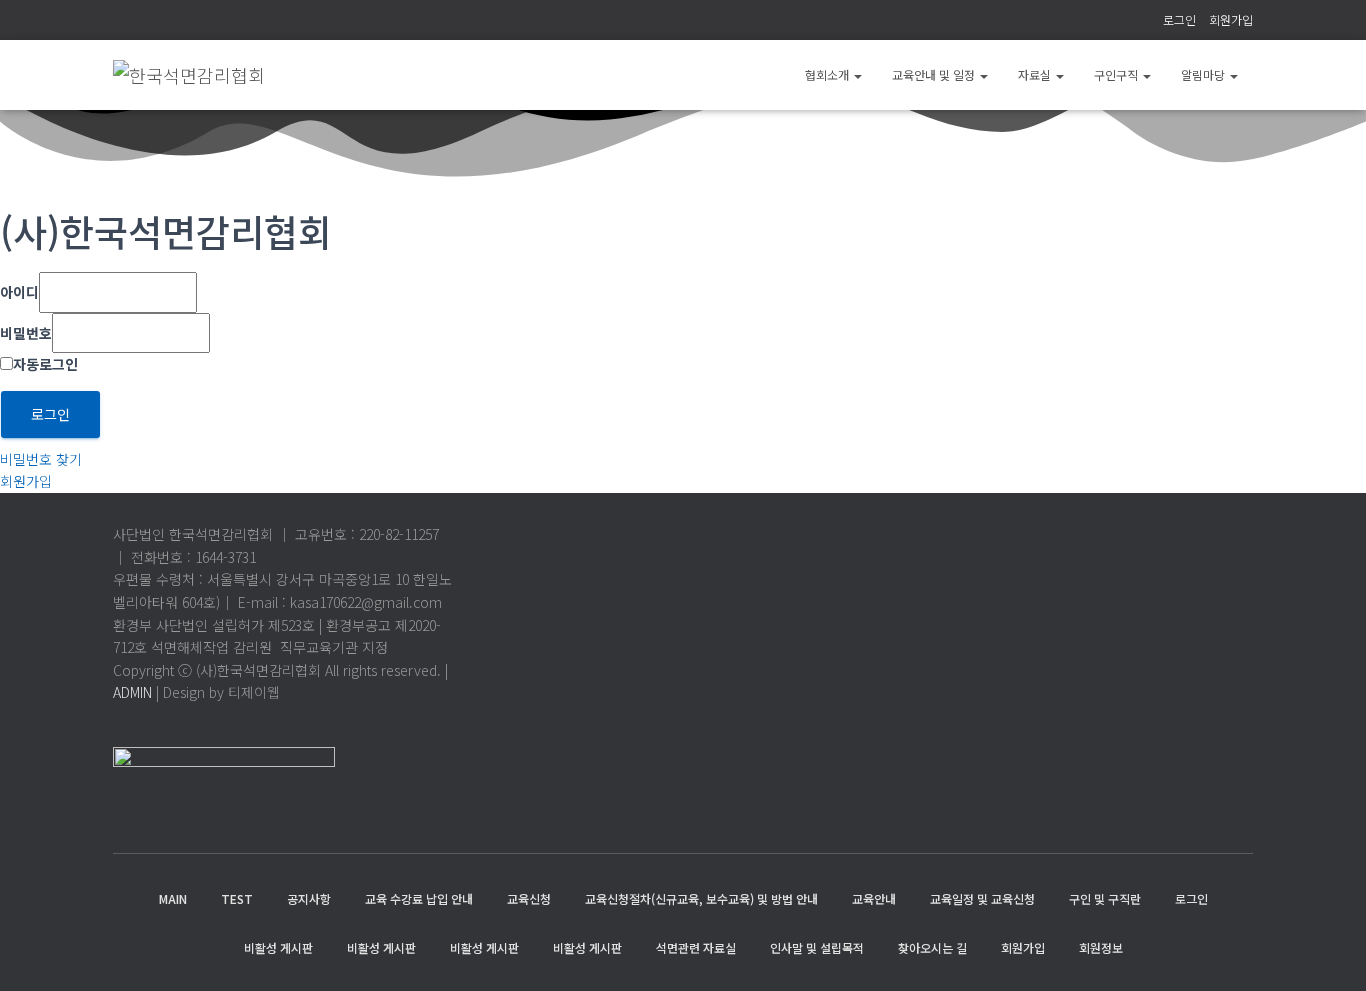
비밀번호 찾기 (41, 459)
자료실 (1036, 74)
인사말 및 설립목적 (817, 947)
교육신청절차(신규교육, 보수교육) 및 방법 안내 (701, 898)
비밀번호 (26, 333)
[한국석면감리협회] (189, 75)
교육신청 (529, 898)
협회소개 (828, 74)
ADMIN (132, 692)
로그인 (1179, 19)
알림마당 (1204, 74)
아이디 (19, 292)
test (237, 898)
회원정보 (1101, 947)
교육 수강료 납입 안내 (419, 898)
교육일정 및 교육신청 (982, 898)
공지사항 (309, 898)
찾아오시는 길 (932, 947)
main (173, 898)
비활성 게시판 (278, 947)
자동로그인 (45, 364)
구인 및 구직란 (1105, 898)
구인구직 (1117, 74)
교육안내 (874, 898)
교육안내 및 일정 (935, 74)
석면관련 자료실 (696, 947)
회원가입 (1231, 19)
